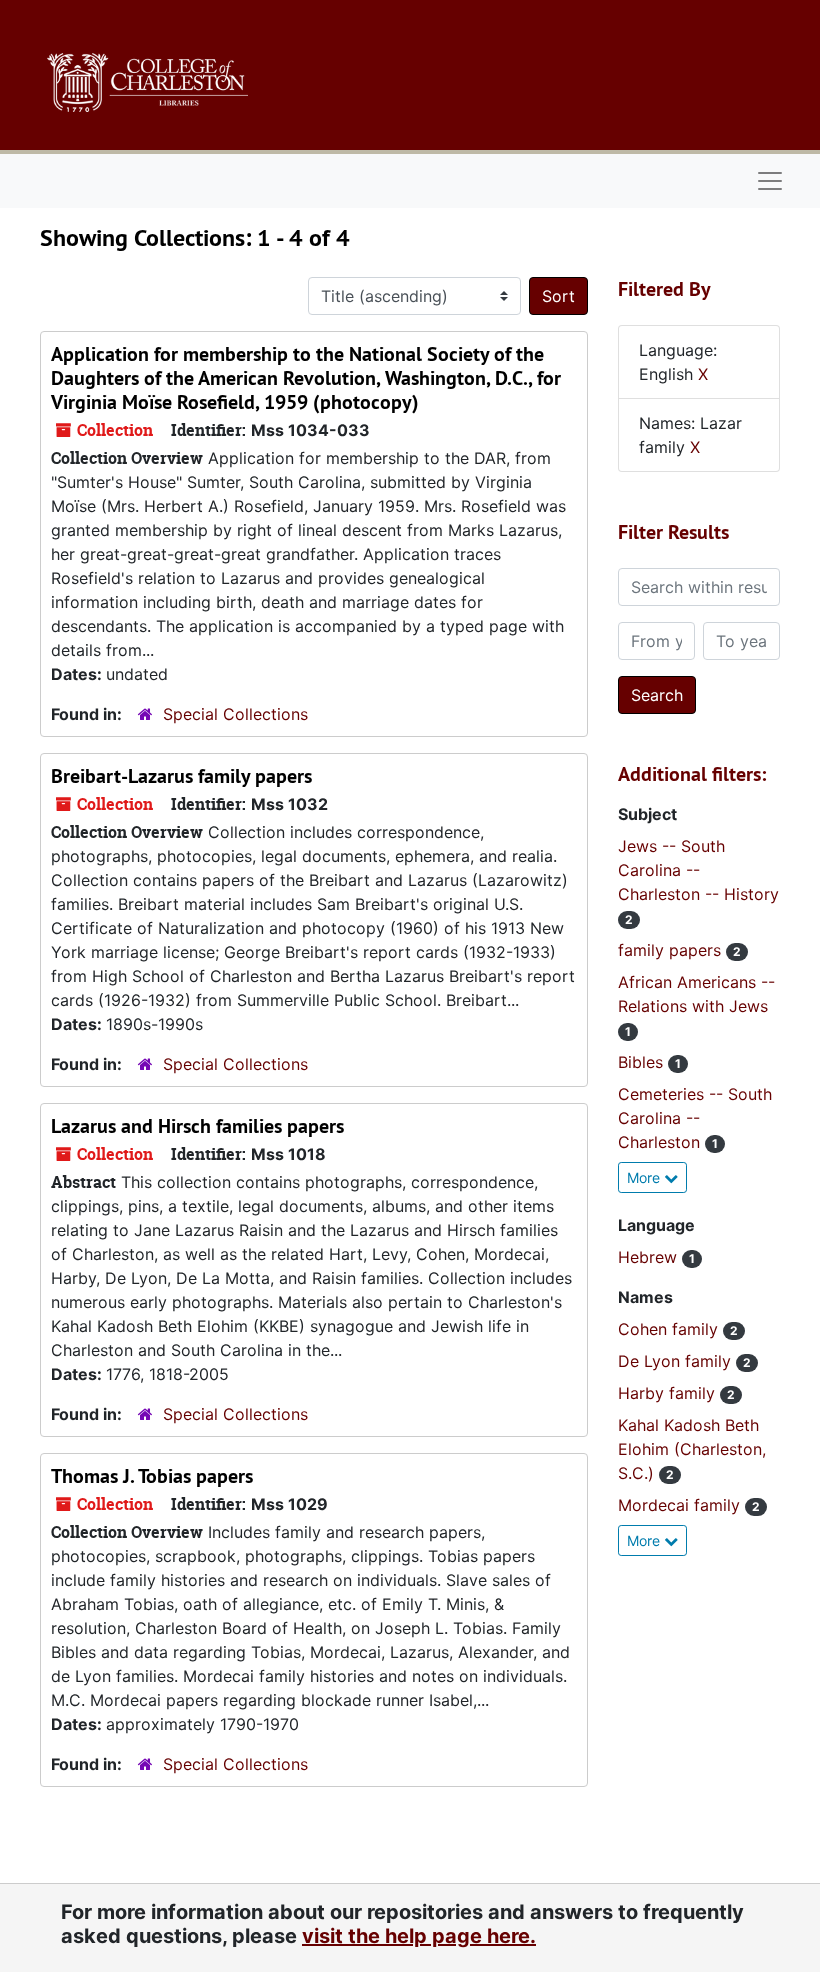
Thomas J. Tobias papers (152, 1476)
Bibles (643, 1062)
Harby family (669, 1393)
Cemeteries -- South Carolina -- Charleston (695, 1118)
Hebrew (650, 1257)
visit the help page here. (419, 1936)
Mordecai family (681, 1505)
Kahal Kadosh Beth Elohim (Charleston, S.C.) (692, 1449)
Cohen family (670, 1329)
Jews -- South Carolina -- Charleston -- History (698, 870)
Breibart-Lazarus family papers (181, 776)
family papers (672, 950)
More (645, 1177)
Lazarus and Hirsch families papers (197, 1126)
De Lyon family (677, 1361)
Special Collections (235, 714)
